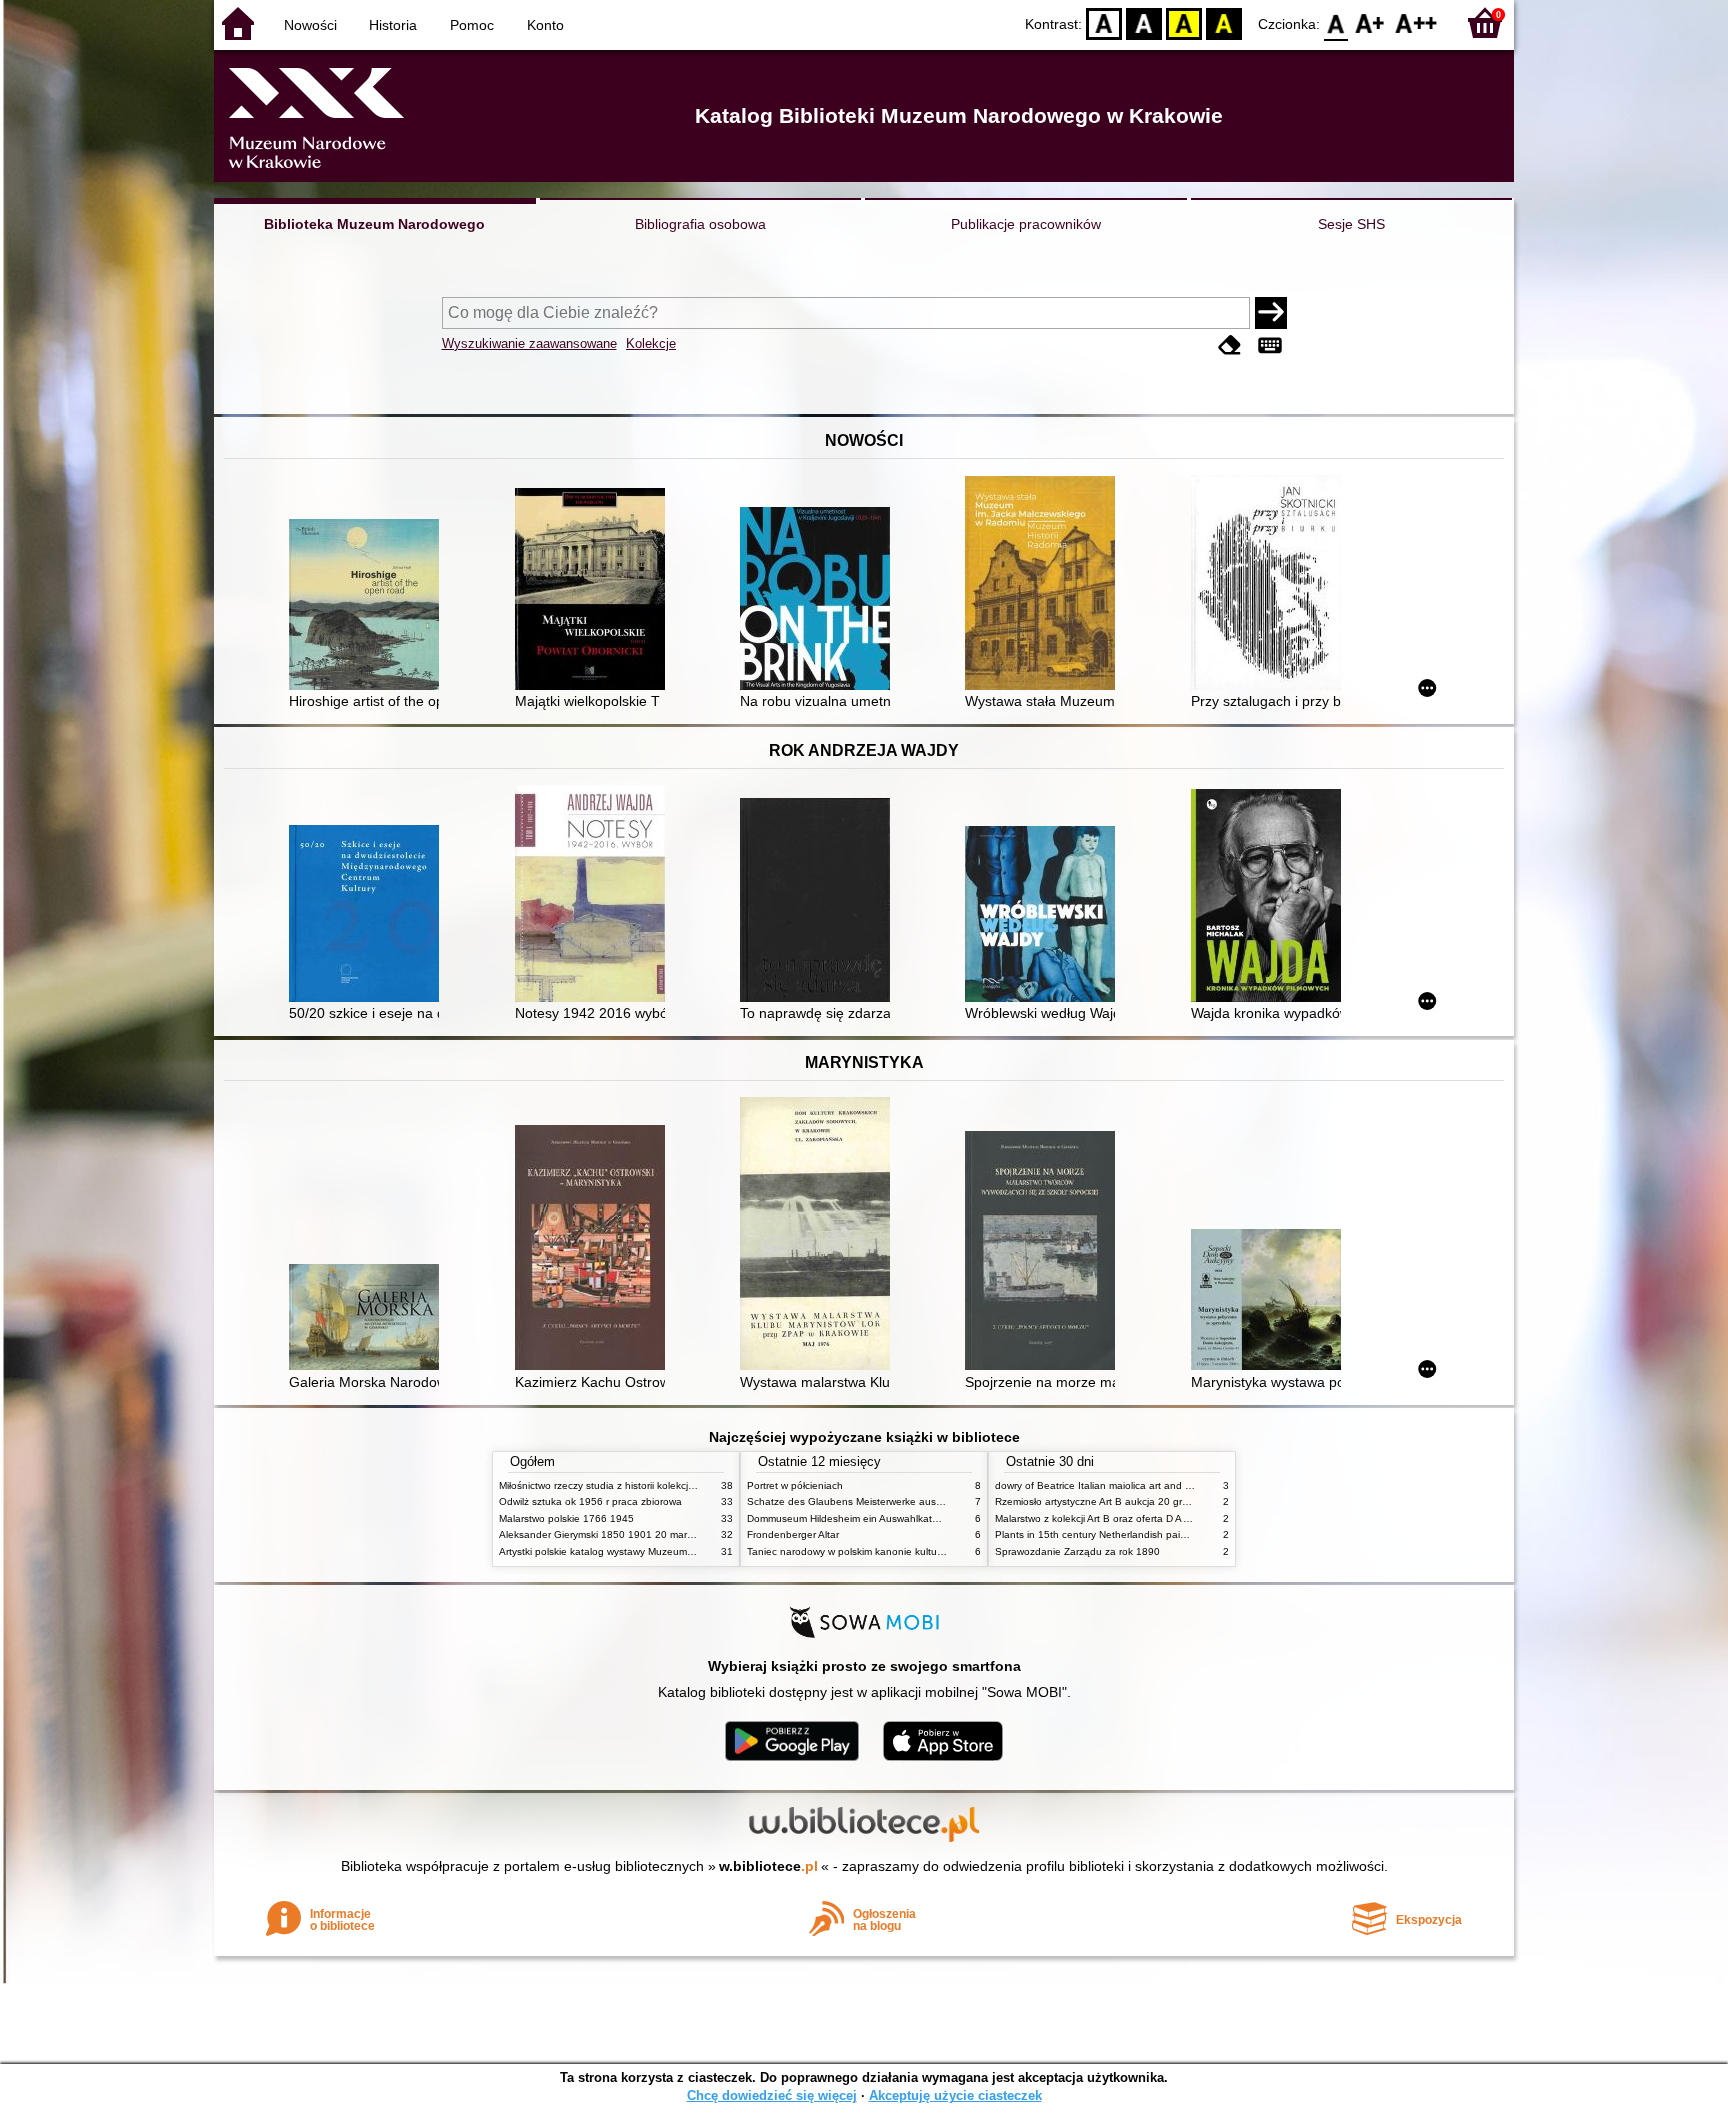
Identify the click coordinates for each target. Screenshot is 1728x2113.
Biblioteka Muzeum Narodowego (374, 224)
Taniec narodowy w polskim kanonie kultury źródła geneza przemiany (905, 1551)
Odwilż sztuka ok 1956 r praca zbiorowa (590, 1501)
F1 (1370, 22)
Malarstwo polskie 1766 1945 (566, 1518)
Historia (393, 25)
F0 (1336, 22)
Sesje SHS (1351, 224)
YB (1184, 22)
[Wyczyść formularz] (1230, 345)
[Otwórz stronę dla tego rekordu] (369, 606)
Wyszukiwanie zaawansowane (529, 343)
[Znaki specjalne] (1270, 345)
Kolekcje (651, 343)
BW (1144, 22)
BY (1224, 22)
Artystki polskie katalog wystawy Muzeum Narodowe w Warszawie (649, 1551)
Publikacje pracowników (1026, 224)
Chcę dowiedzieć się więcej (772, 2095)
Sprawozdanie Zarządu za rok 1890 (1077, 1551)
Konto (545, 25)
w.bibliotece (768, 1866)
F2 (1416, 22)
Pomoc (472, 25)
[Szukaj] (1271, 313)
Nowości (310, 25)
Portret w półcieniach (795, 1485)
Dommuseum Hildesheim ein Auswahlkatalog (849, 1518)
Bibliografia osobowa (700, 224)
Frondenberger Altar (793, 1534)
